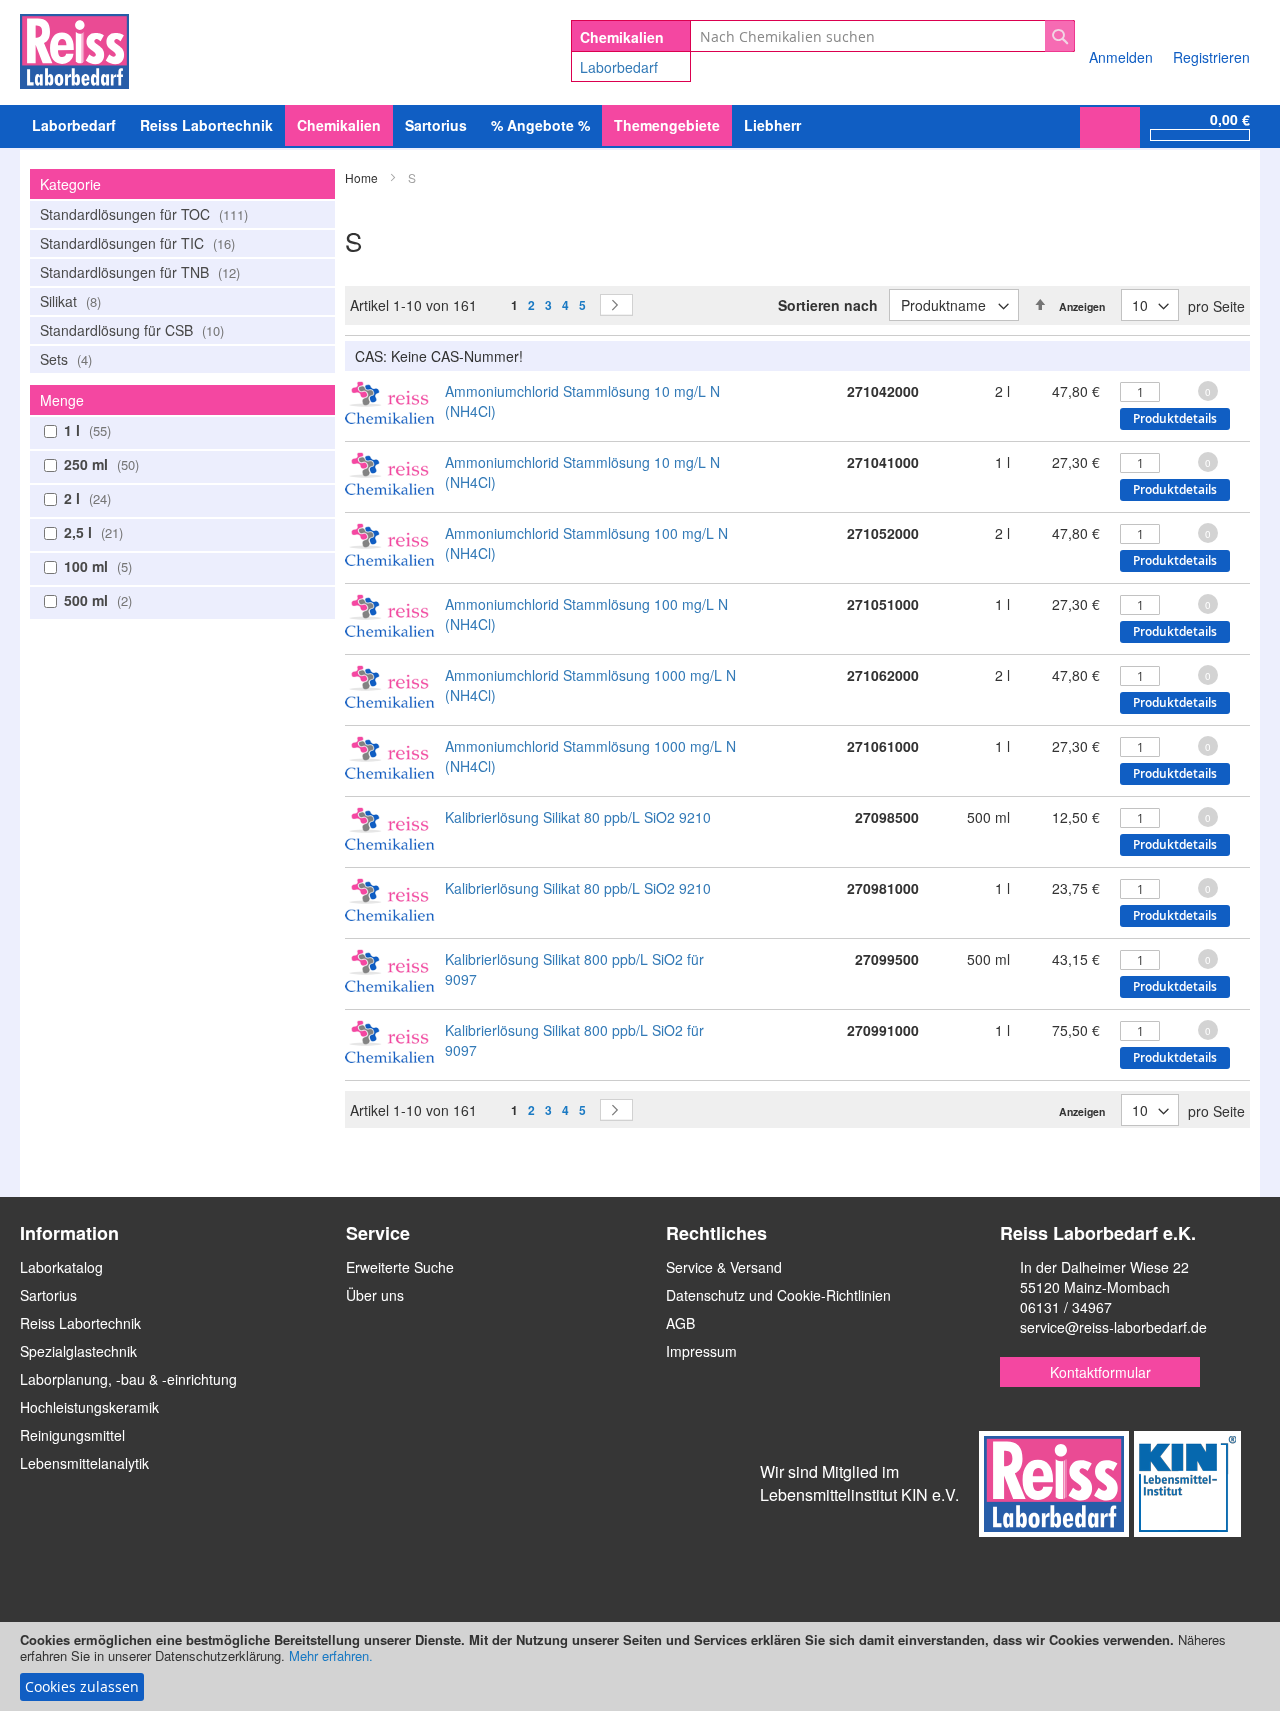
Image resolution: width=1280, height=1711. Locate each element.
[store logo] (74, 48)
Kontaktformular (1100, 1372)
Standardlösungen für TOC (142, 214)
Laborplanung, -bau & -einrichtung (128, 1379)
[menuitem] (74, 125)
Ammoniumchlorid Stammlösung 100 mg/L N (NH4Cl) (586, 543)
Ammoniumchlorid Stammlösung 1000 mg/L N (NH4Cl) (590, 685)
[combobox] (882, 36)
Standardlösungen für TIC (135, 243)
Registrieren (1211, 57)
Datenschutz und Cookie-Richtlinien (778, 1295)
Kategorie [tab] (70, 184)
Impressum (701, 1351)
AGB (680, 1323)
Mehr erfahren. (331, 1655)
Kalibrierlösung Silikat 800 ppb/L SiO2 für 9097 (574, 969)
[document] (640, 1666)
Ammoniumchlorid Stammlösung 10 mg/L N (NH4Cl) (582, 401)
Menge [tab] (62, 400)
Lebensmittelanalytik (84, 1463)
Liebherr (772, 125)
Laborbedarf (619, 67)
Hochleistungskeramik (89, 1407)
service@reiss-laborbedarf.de (1113, 1327)
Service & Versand (724, 1267)
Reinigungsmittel (72, 1435)
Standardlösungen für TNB (138, 272)
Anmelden (1121, 57)
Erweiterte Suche (400, 1267)
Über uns (375, 1295)
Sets (64, 359)
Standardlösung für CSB (130, 330)
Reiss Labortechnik (80, 1323)
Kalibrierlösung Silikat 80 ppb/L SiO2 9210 (578, 817)
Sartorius (48, 1295)
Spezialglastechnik (78, 1351)
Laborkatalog (61, 1267)
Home (363, 177)
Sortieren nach (828, 305)
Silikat (68, 301)
